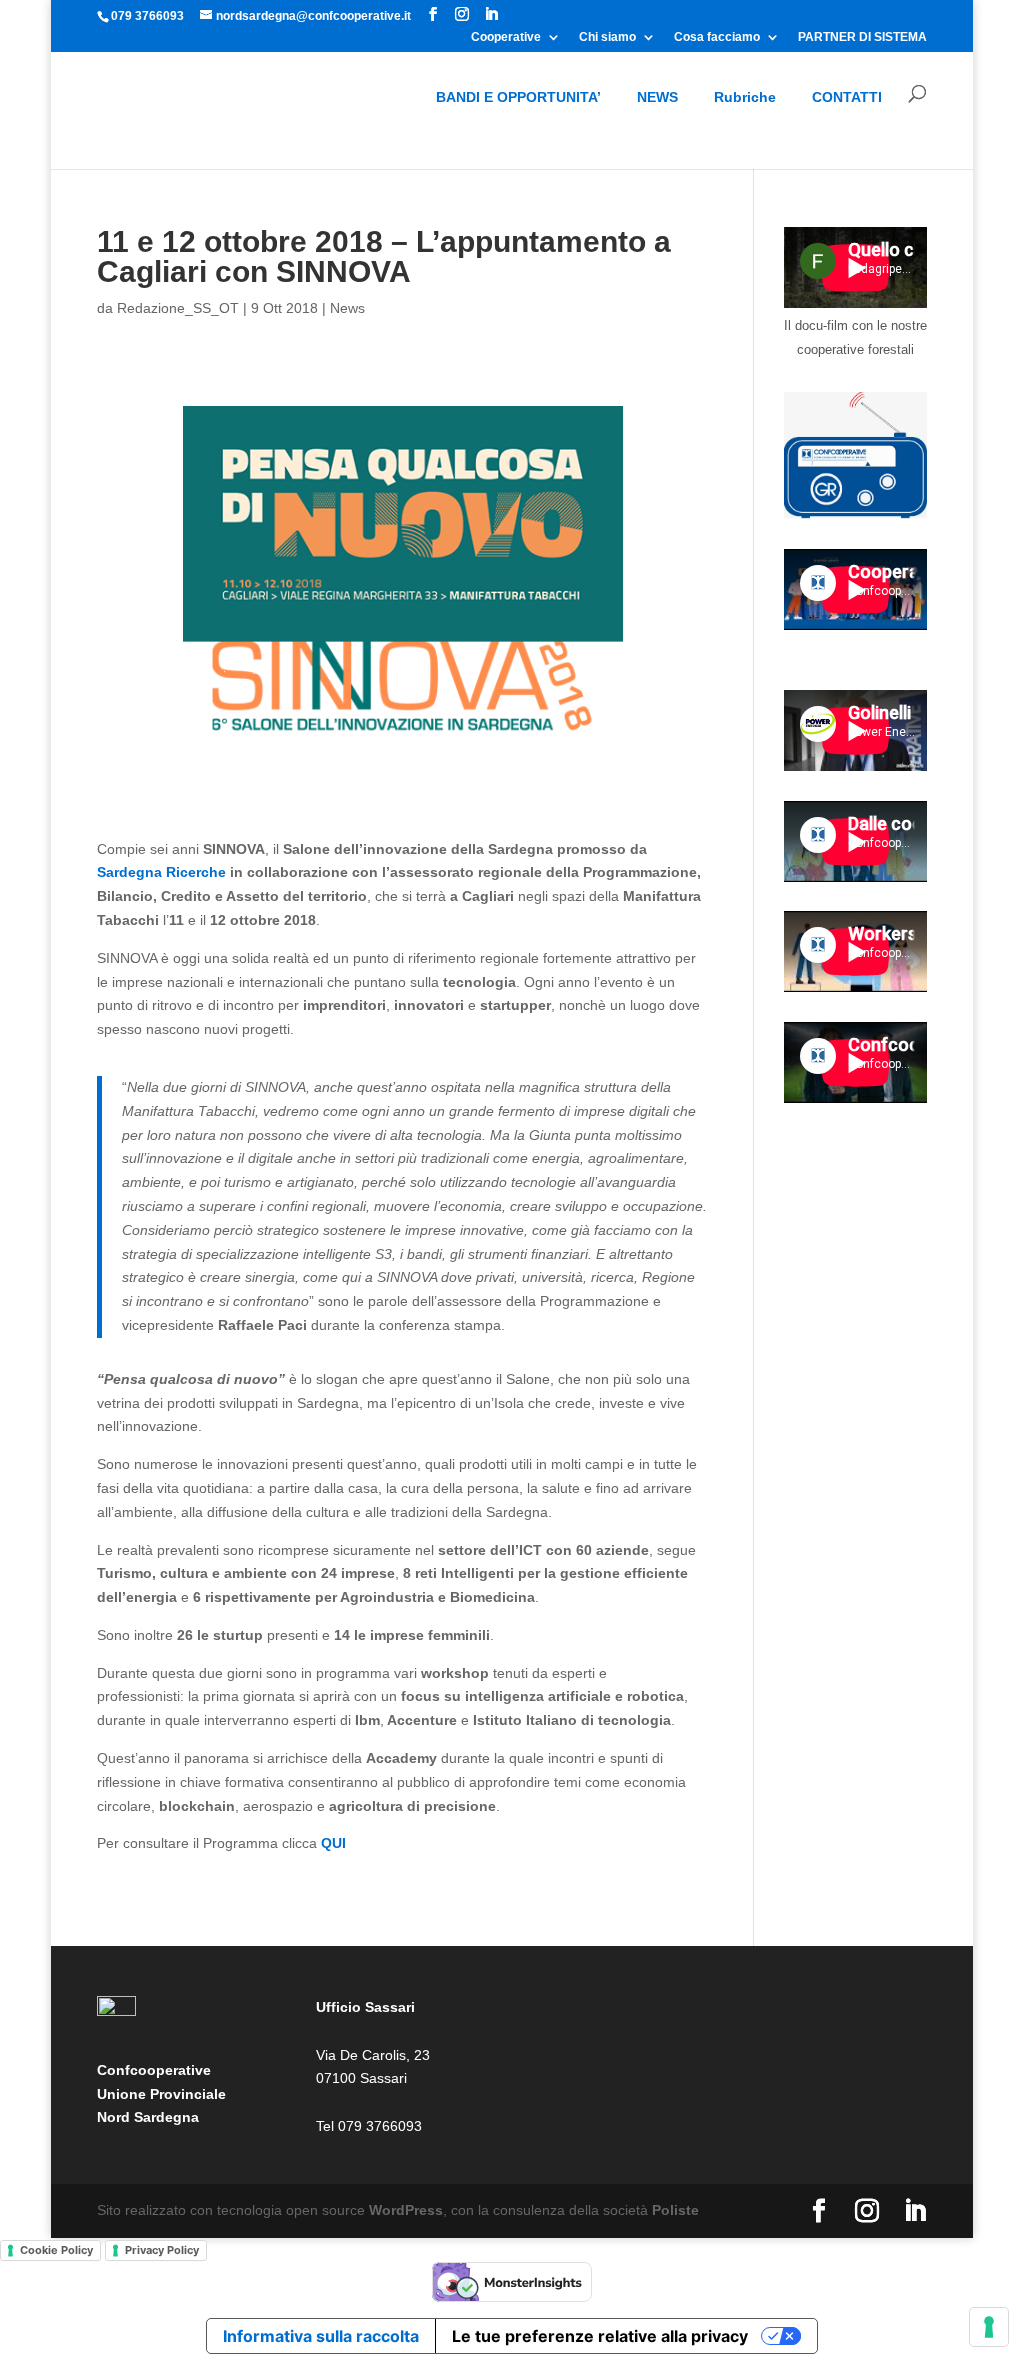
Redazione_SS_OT (178, 308)
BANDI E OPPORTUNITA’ (518, 97)
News (347, 308)
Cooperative (506, 37)
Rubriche (745, 97)
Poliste (675, 2210)
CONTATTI (847, 97)
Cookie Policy (56, 2250)
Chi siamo (607, 37)
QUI (331, 1843)
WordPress (406, 2210)
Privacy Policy (162, 2250)
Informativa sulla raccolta (321, 2336)
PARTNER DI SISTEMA (862, 37)
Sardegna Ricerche (161, 872)
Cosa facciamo (717, 37)
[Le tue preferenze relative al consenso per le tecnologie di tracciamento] (989, 2327)
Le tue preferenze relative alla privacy (600, 2336)
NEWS (657, 97)
